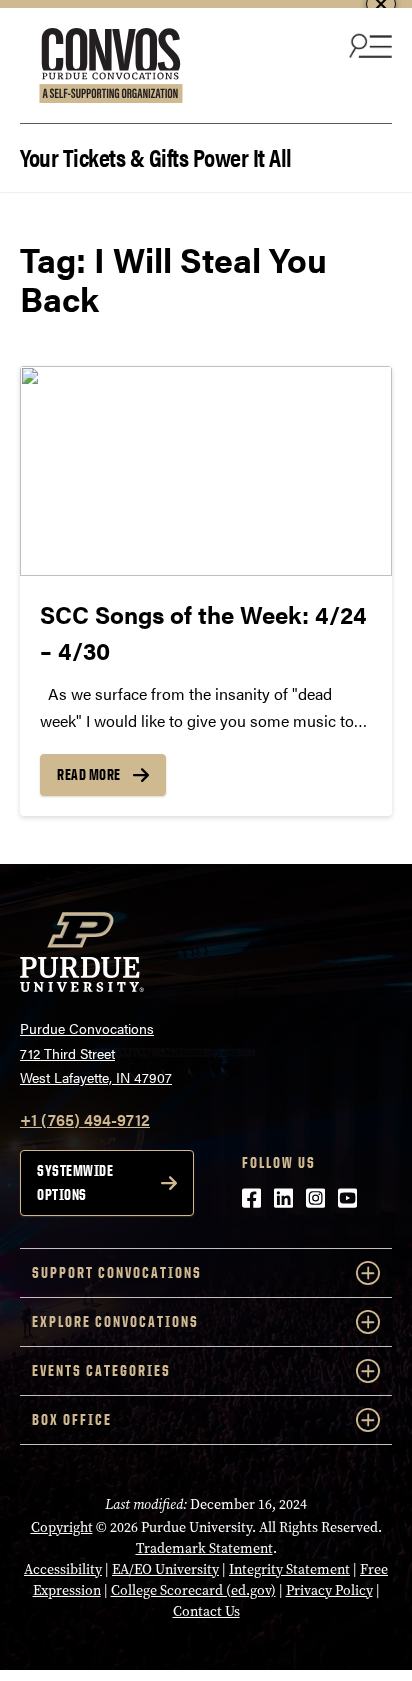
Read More (89, 774)
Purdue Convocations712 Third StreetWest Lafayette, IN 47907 (96, 1052)
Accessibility (63, 1569)
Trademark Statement (204, 1548)
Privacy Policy (329, 1590)
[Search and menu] (368, 45)
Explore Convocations (115, 1321)
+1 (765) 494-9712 (85, 1119)
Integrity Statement (289, 1569)
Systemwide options (75, 1182)
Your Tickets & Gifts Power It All (156, 155)
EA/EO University (165, 1569)
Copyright (62, 1527)
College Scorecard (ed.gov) (193, 1590)
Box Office (72, 1419)
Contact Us (206, 1611)
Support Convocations (117, 1272)
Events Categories (101, 1370)
